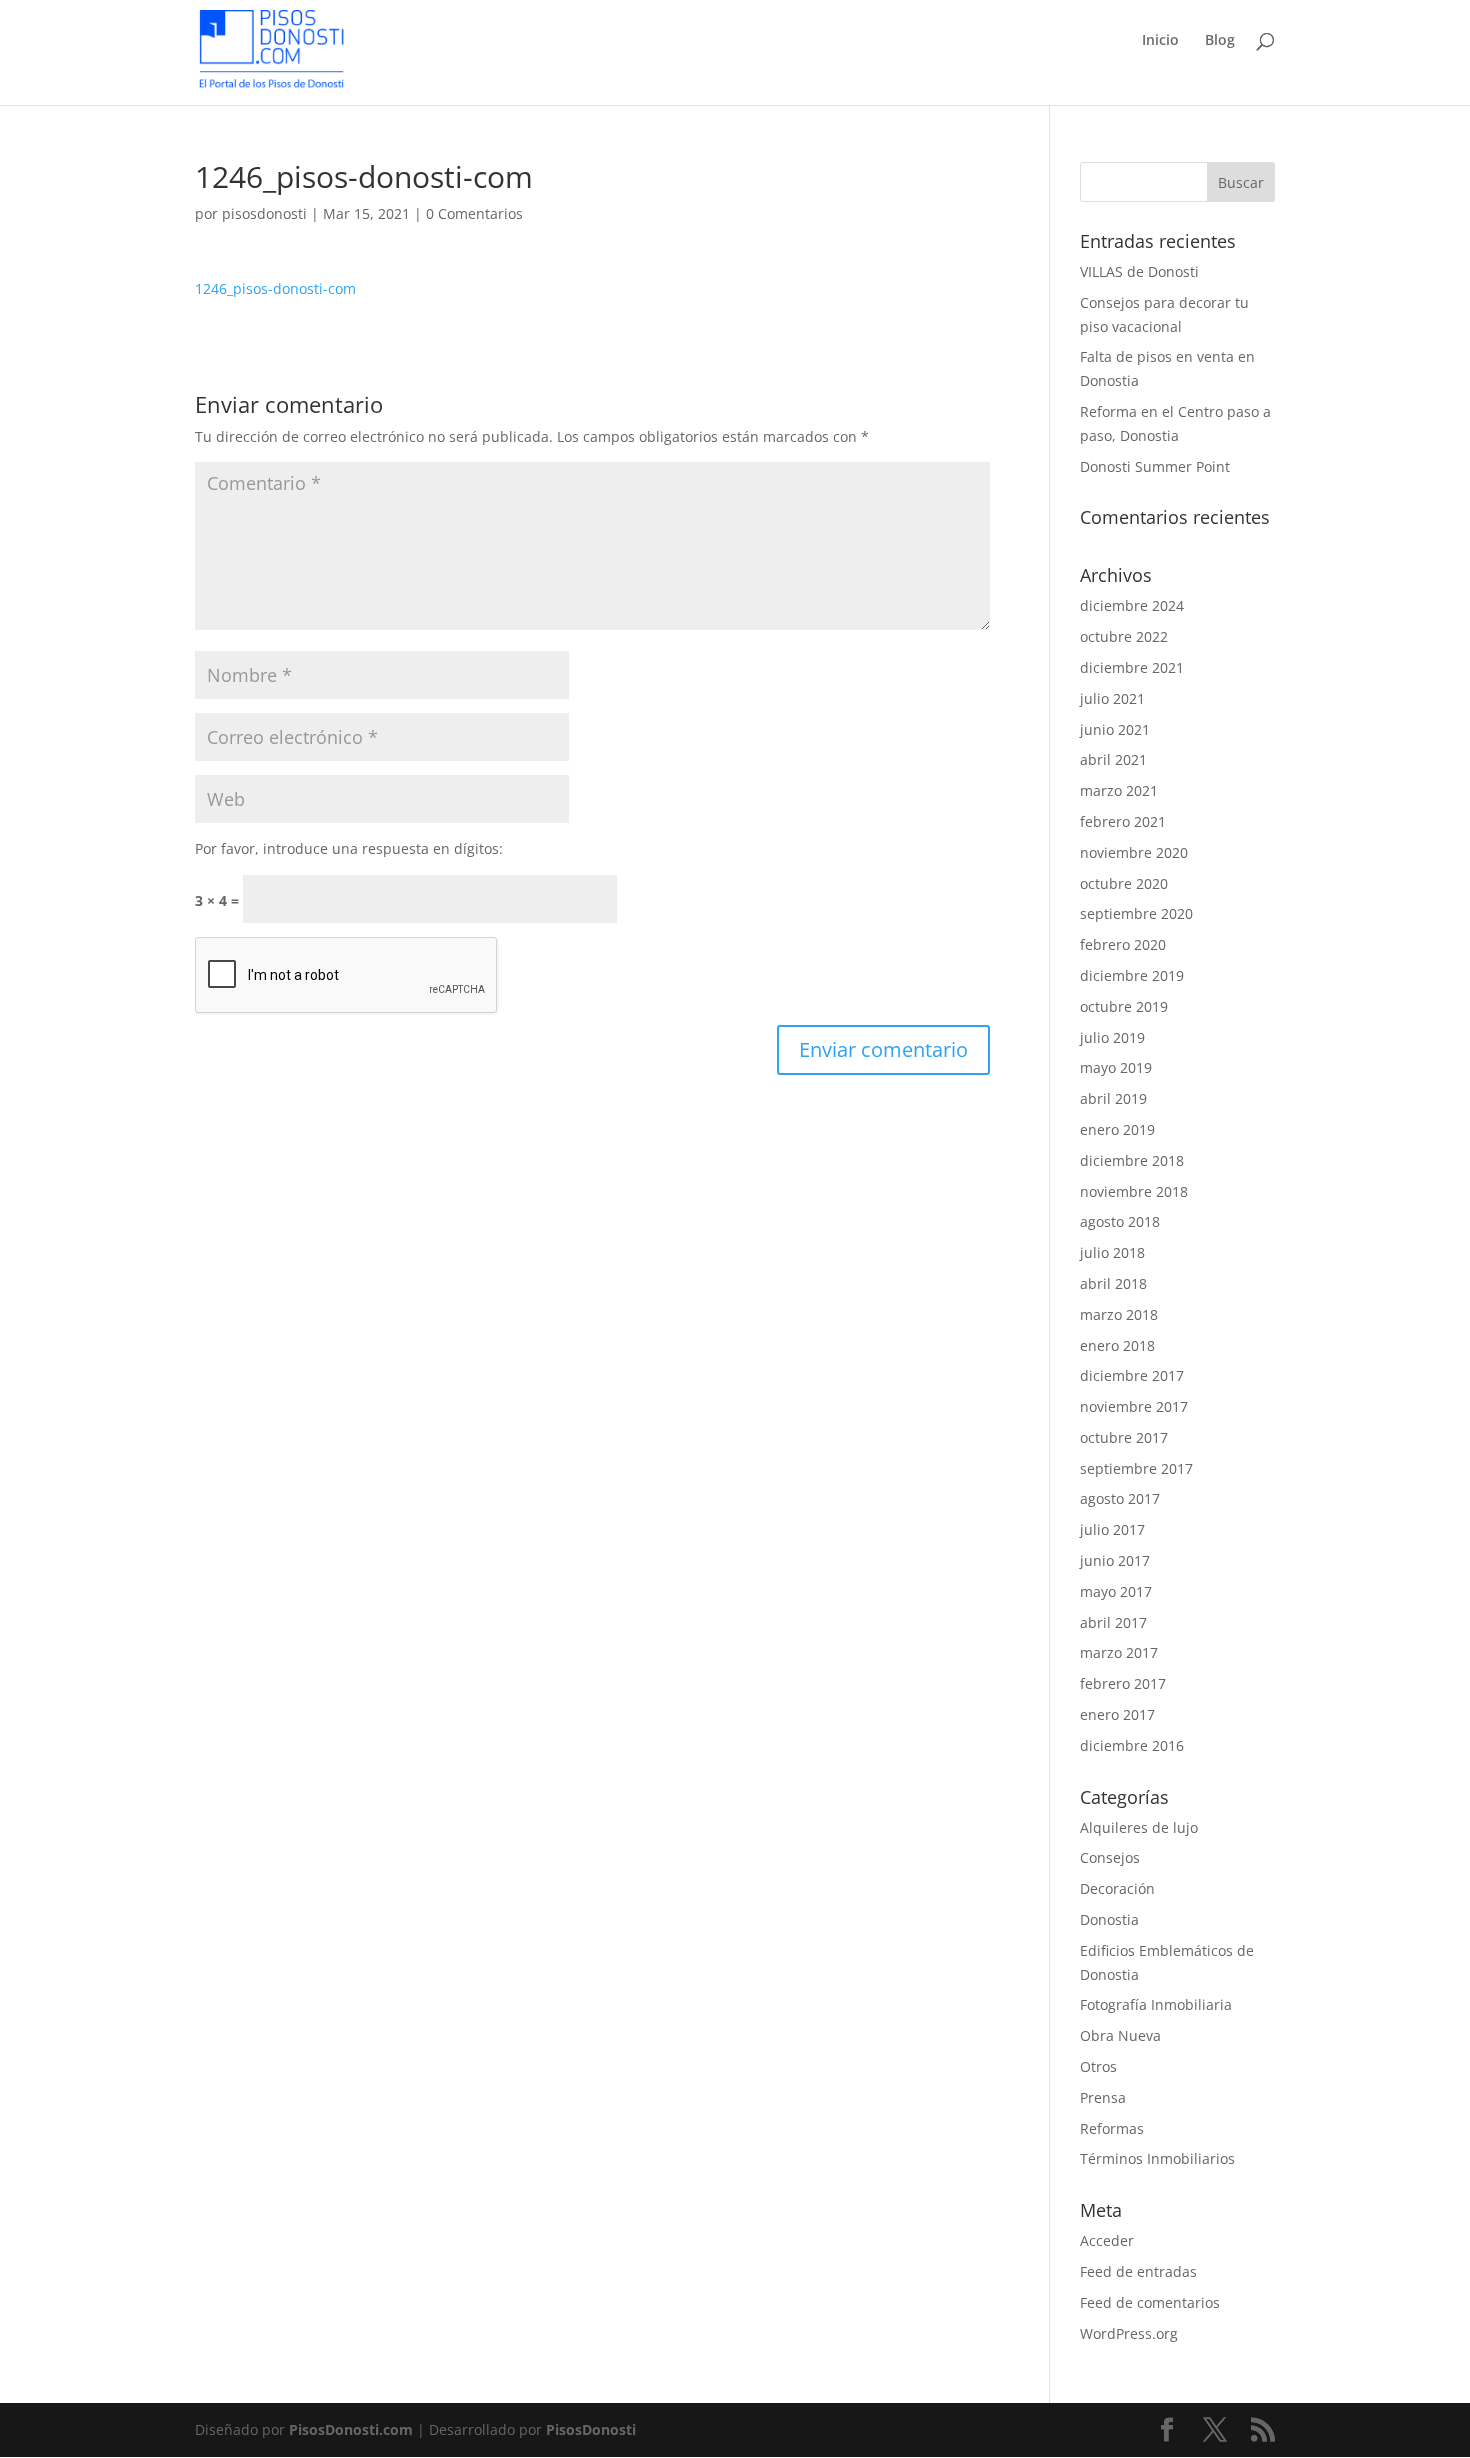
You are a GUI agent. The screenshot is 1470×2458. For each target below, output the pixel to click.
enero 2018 (1117, 1345)
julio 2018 (1112, 1252)
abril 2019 (1113, 1098)
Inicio (1160, 41)
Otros (1098, 2066)
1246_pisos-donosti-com (275, 288)
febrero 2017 (1123, 1683)
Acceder (1107, 2240)
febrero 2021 (1123, 821)
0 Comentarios (474, 213)
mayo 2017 (1116, 1591)
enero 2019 (1117, 1129)
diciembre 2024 (1132, 605)
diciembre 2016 (1132, 1745)
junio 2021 (1115, 729)
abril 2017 (1113, 1622)
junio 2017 (1115, 1560)
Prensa (1103, 2097)
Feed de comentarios (1150, 2302)
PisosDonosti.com (351, 2429)
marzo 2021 (1119, 790)
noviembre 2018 (1134, 1191)
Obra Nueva (1120, 2035)
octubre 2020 (1124, 883)
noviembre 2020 (1134, 852)
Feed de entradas (1138, 2271)
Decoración (1117, 1888)
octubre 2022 (1124, 636)
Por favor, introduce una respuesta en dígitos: (349, 848)
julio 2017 (1112, 1529)
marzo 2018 (1119, 1314)
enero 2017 (1117, 1714)
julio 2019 (1112, 1037)
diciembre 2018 (1132, 1160)
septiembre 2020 (1136, 913)
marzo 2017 (1119, 1652)
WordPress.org (1129, 2333)
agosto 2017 (1120, 1498)
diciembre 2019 (1132, 975)
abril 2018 (1113, 1283)
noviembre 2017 (1134, 1406)
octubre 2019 (1124, 1006)
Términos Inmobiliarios (1157, 2158)
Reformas (1112, 2128)
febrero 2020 (1123, 944)
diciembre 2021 (1132, 667)
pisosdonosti (264, 213)
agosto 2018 (1120, 1221)
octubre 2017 (1124, 1437)
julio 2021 (1112, 698)
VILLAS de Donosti (1139, 271)
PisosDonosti (591, 2429)
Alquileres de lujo (1139, 1827)
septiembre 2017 (1136, 1468)
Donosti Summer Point (1155, 466)
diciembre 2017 (1132, 1375)
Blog (1220, 41)
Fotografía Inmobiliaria (1156, 2004)
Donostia (1109, 1919)
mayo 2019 (1116, 1067)
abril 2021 (1113, 759)
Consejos (1110, 1857)
